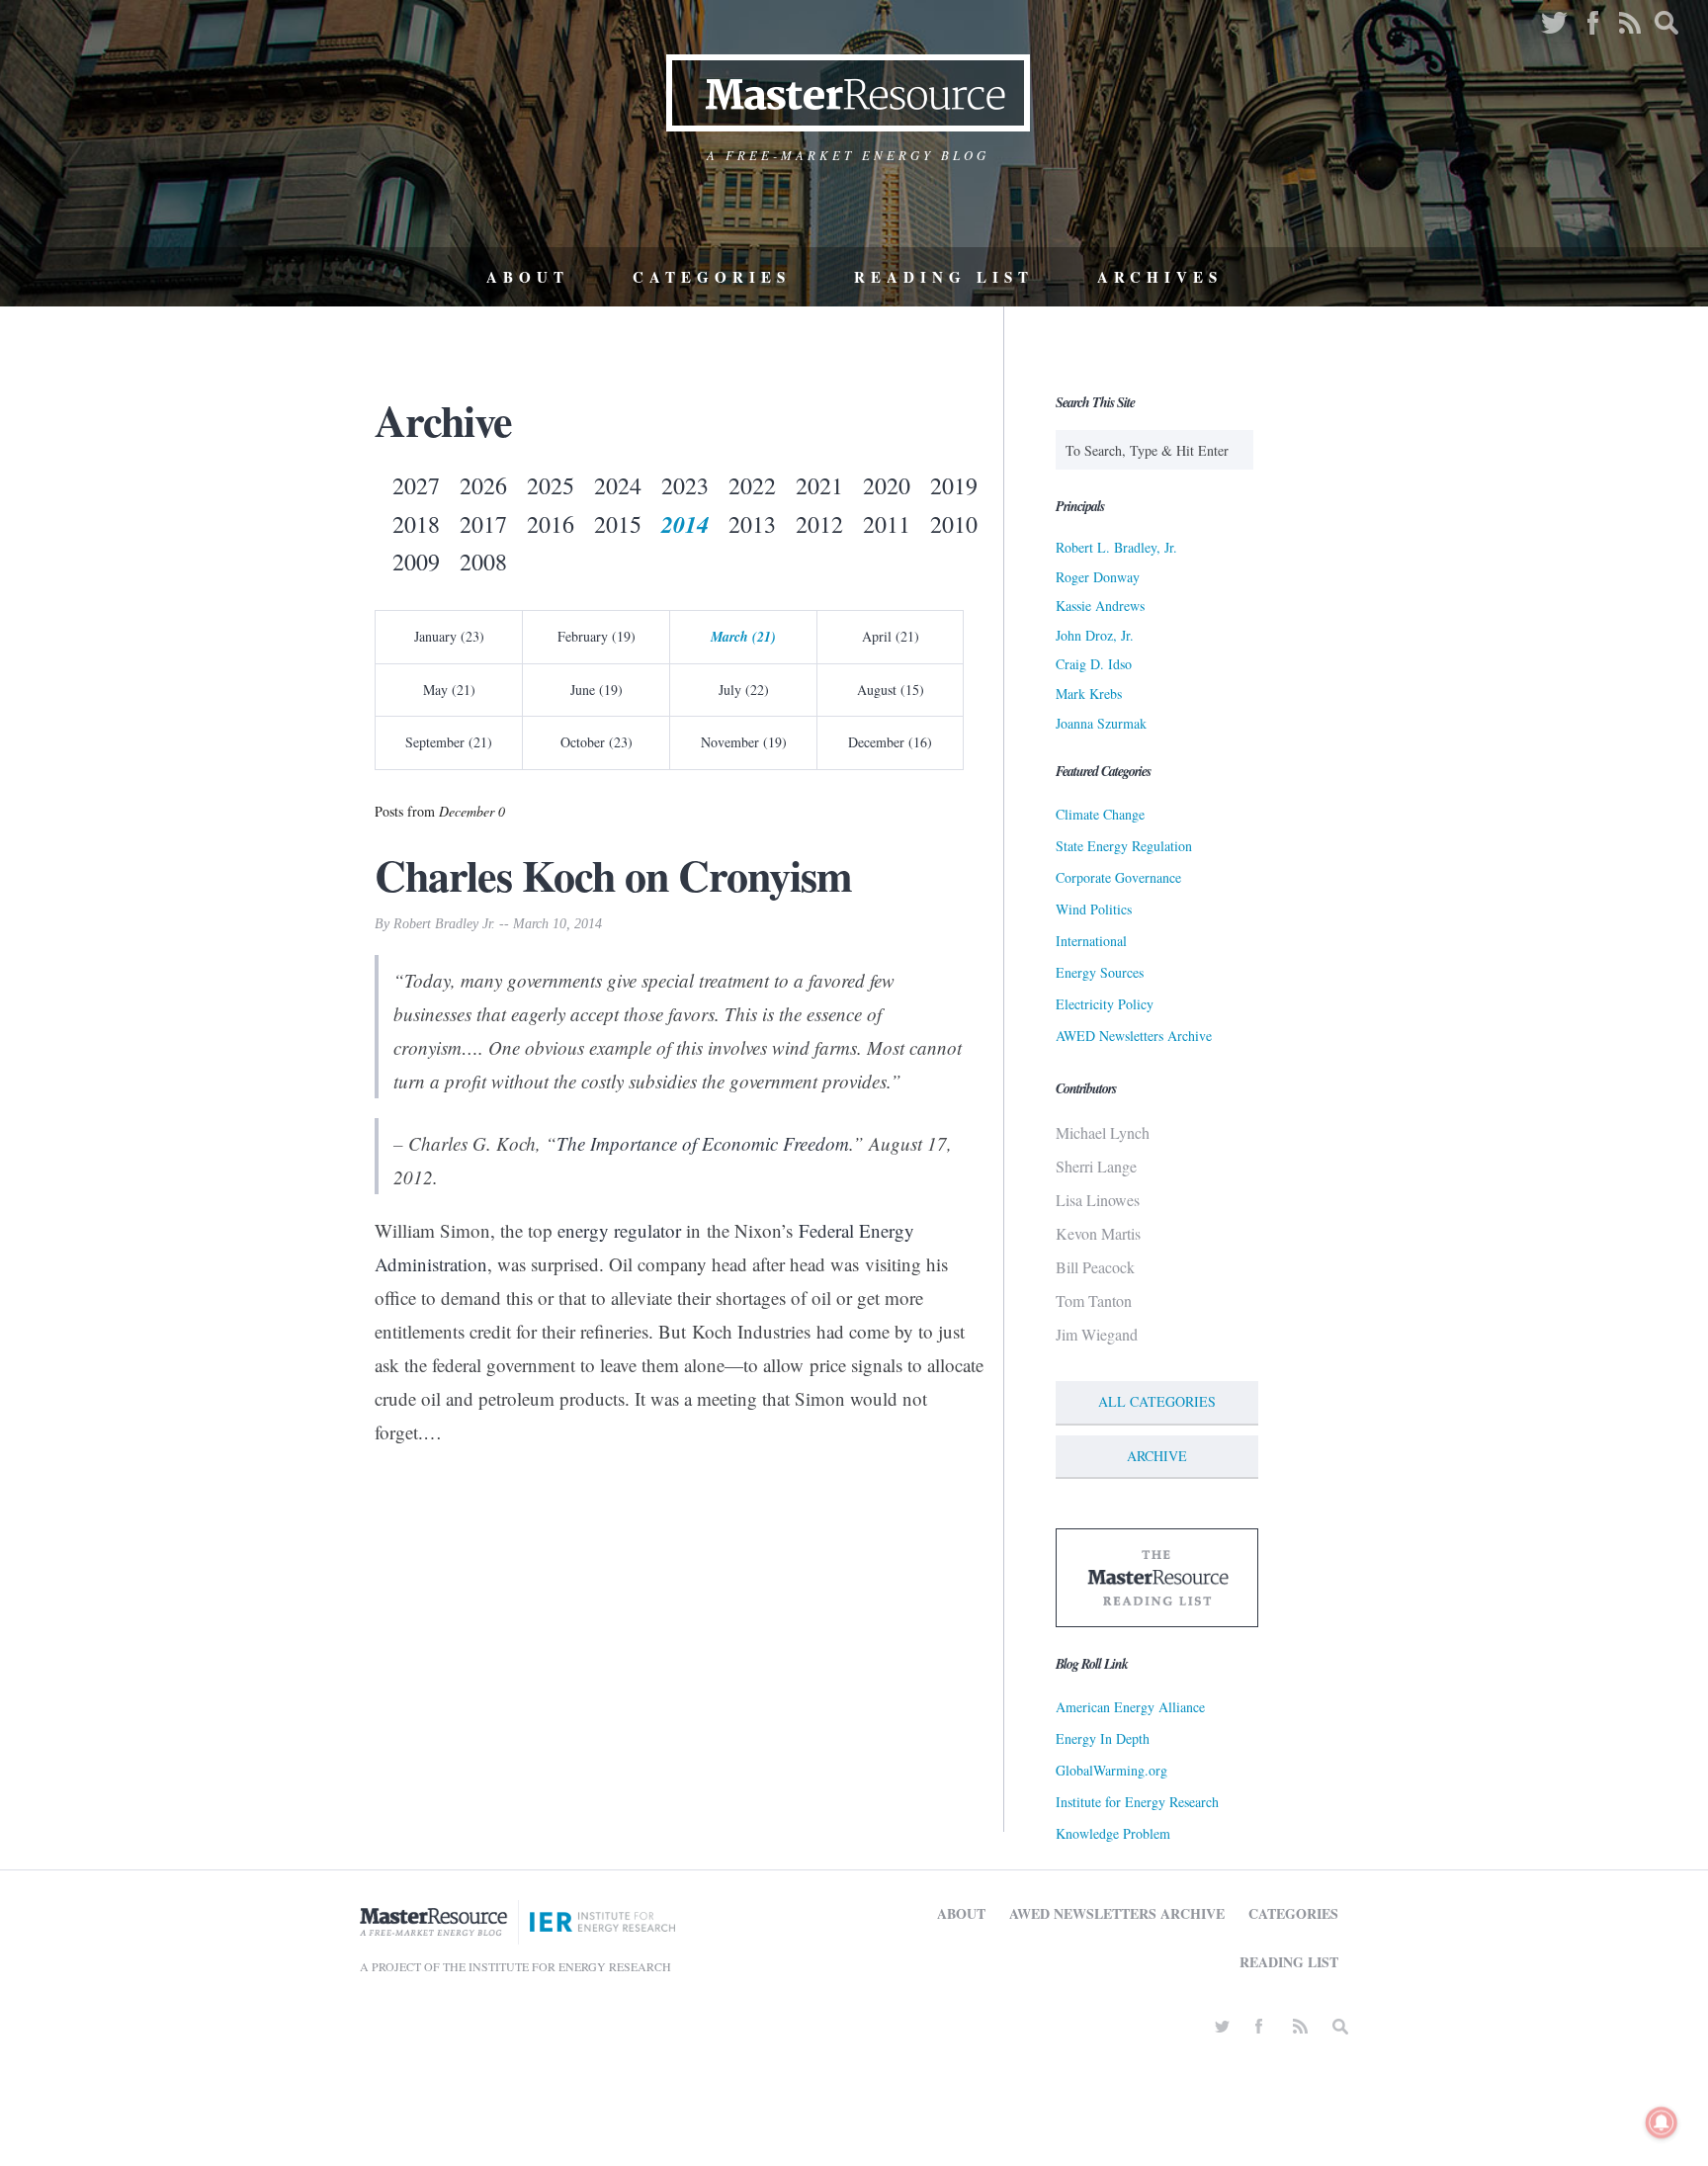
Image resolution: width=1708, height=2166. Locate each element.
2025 (551, 485)
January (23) (449, 636)
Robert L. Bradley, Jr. (1116, 547)
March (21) (743, 637)
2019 (954, 485)
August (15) (891, 690)
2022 (752, 485)
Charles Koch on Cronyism (613, 875)
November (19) (744, 742)
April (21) (891, 636)
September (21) (449, 742)
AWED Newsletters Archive (1134, 1036)
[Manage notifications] (1662, 2123)
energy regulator (619, 1230)
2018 (416, 524)
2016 (551, 524)
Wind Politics (1094, 909)
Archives (1160, 277)
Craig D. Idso (1094, 664)
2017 (483, 524)
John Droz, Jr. (1095, 635)
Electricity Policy (1105, 1004)
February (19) (597, 636)
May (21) (449, 690)
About (528, 277)
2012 (819, 524)
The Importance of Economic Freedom (703, 1143)
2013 (752, 524)
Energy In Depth (1103, 1738)
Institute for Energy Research (1137, 1802)
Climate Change (1100, 814)
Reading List (944, 277)
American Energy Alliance (1130, 1707)
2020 (887, 485)
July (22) (744, 690)
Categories (712, 277)
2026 (483, 485)
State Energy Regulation (1124, 846)
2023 (685, 485)
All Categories (1157, 1401)
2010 (954, 524)
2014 (685, 524)
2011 (887, 524)
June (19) (597, 690)
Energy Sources (1100, 972)
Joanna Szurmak (1101, 723)
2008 (483, 562)
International (1091, 941)
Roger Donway (1098, 577)
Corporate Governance (1118, 877)
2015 (618, 524)
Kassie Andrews (1100, 606)
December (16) (890, 742)
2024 (618, 485)
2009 (416, 562)
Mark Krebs (1089, 693)
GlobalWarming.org (1111, 1770)
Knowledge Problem (1113, 1833)
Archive (1157, 1456)
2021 (819, 485)
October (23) (597, 742)
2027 (416, 485)
